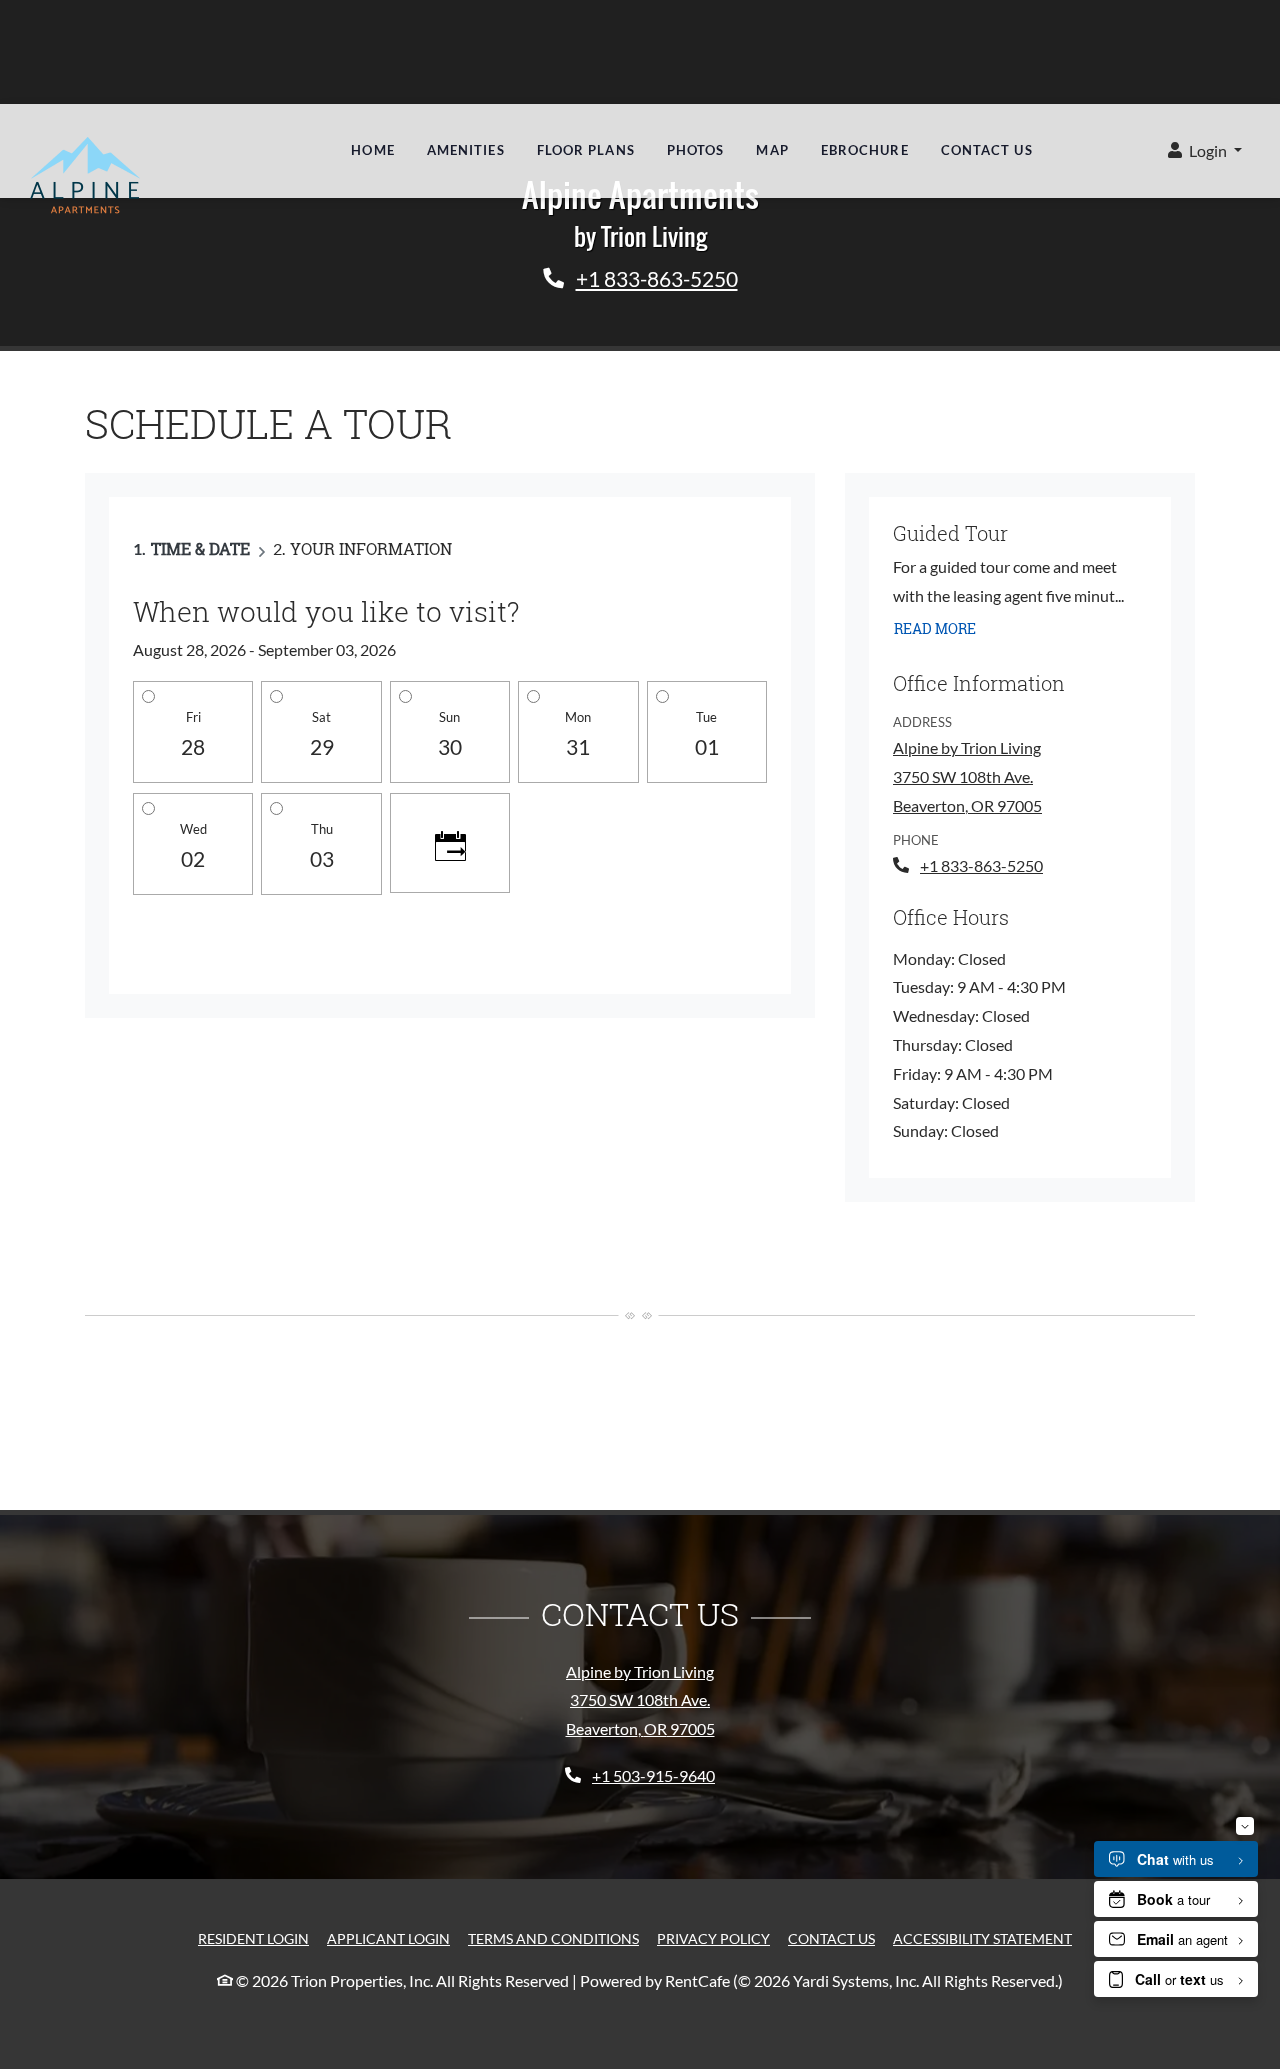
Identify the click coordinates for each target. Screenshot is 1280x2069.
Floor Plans (586, 150)
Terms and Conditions (553, 1938)
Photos (696, 150)
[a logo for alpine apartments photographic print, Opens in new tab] (88, 177)
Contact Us (987, 150)
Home (372, 150)
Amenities (466, 150)
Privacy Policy (713, 1938)
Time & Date (200, 548)
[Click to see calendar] (450, 843)
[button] (1205, 151)
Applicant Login (388, 1938)
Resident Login (253, 1938)
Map (772, 150)
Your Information (371, 548)
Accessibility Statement (982, 1938)
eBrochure (865, 150)
